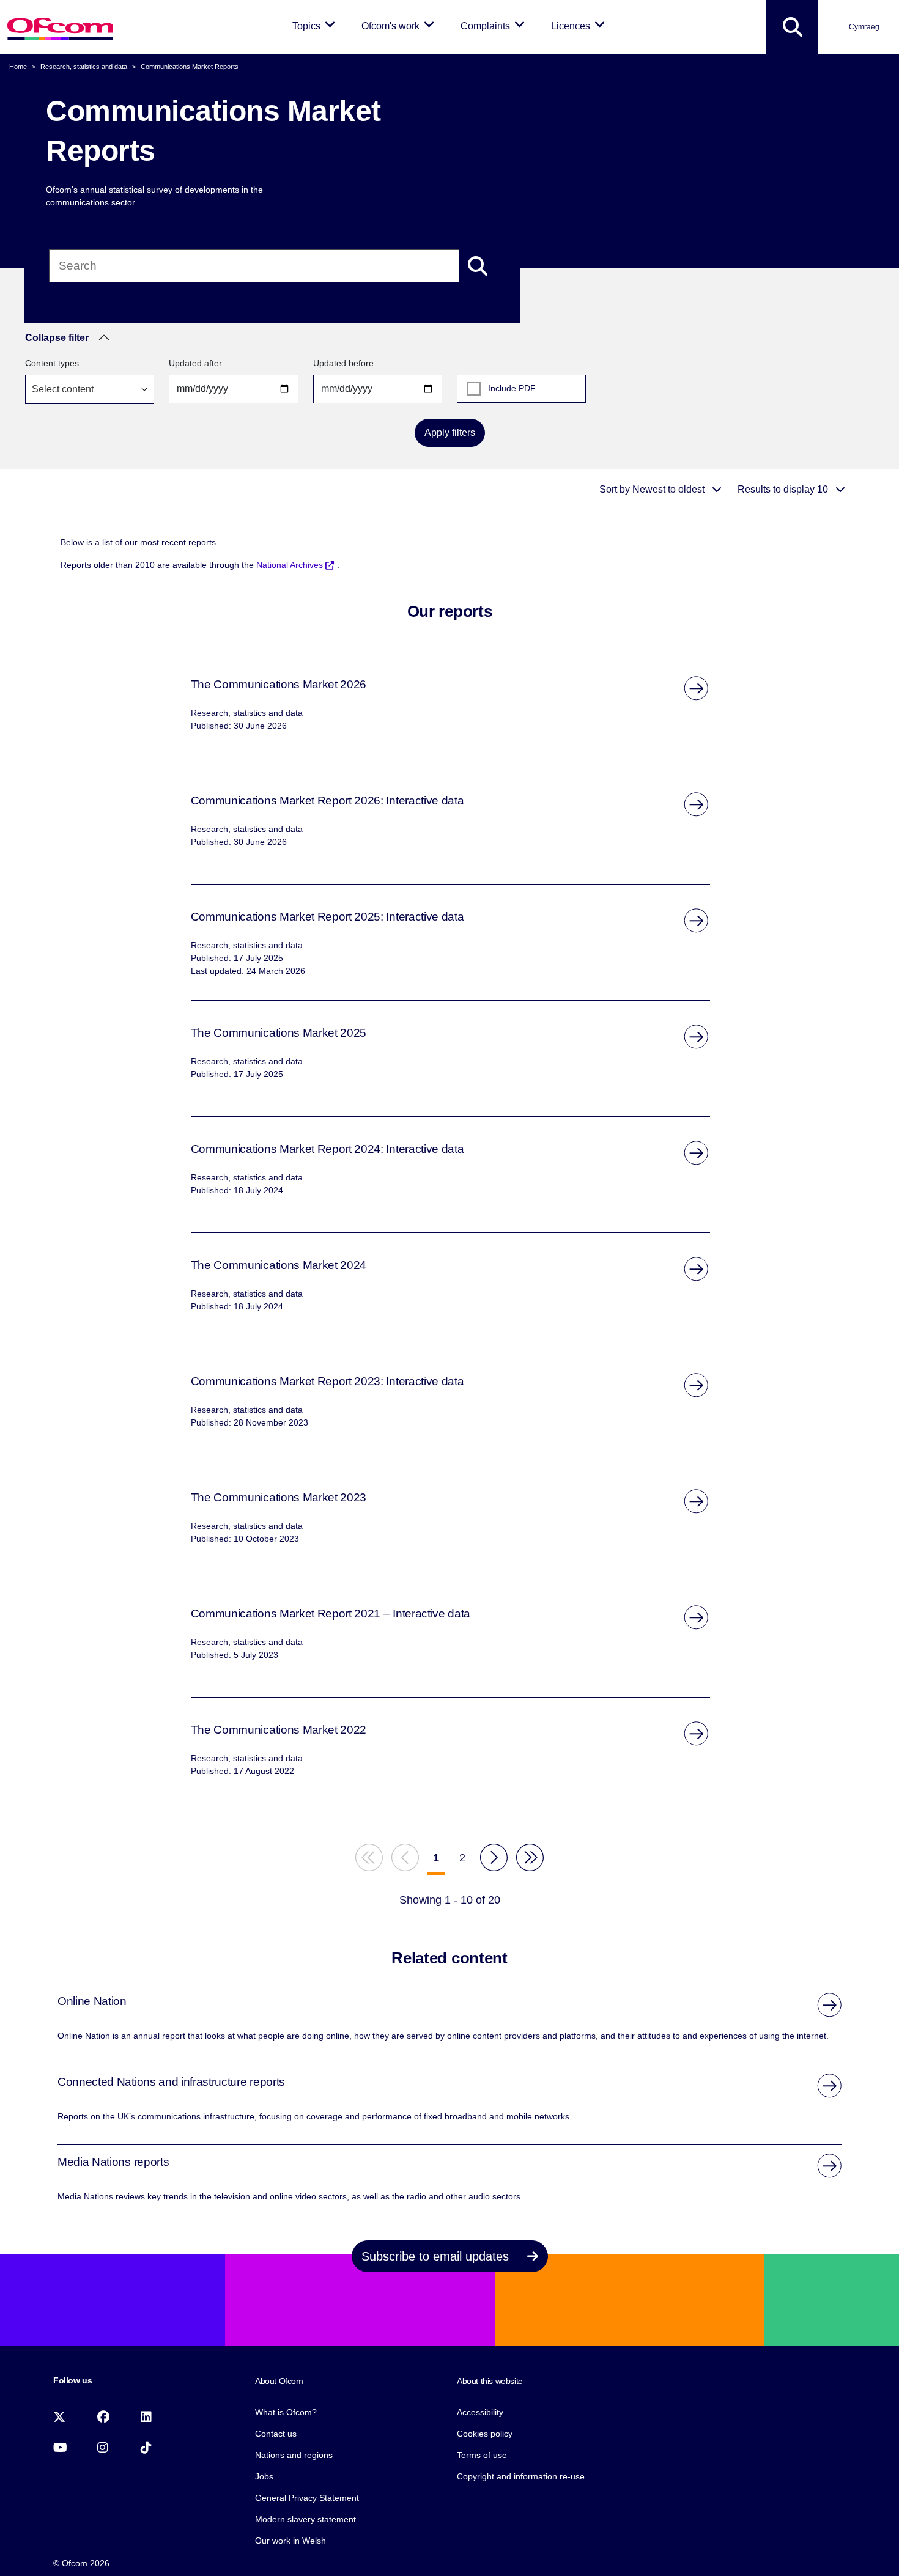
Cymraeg (864, 27)
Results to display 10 (784, 489)
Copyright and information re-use (521, 2476)
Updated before (343, 363)
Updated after (195, 363)
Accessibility (480, 2412)
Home (18, 67)
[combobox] (90, 389)
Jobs (264, 2476)
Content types (52, 363)
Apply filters (450, 432)
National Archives (290, 565)
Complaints (495, 26)
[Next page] (494, 1857)
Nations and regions (294, 2455)
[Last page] (530, 1857)
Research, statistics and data (84, 67)
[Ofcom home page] (60, 27)
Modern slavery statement (305, 2519)
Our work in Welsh (290, 2541)
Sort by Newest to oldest (653, 489)
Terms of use (482, 2455)
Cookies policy (485, 2434)
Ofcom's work (400, 26)
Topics (316, 26)
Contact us (276, 2434)
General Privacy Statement (307, 2498)
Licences (580, 26)
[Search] (478, 266)
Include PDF (512, 388)
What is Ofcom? (286, 2412)
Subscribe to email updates (437, 2256)
